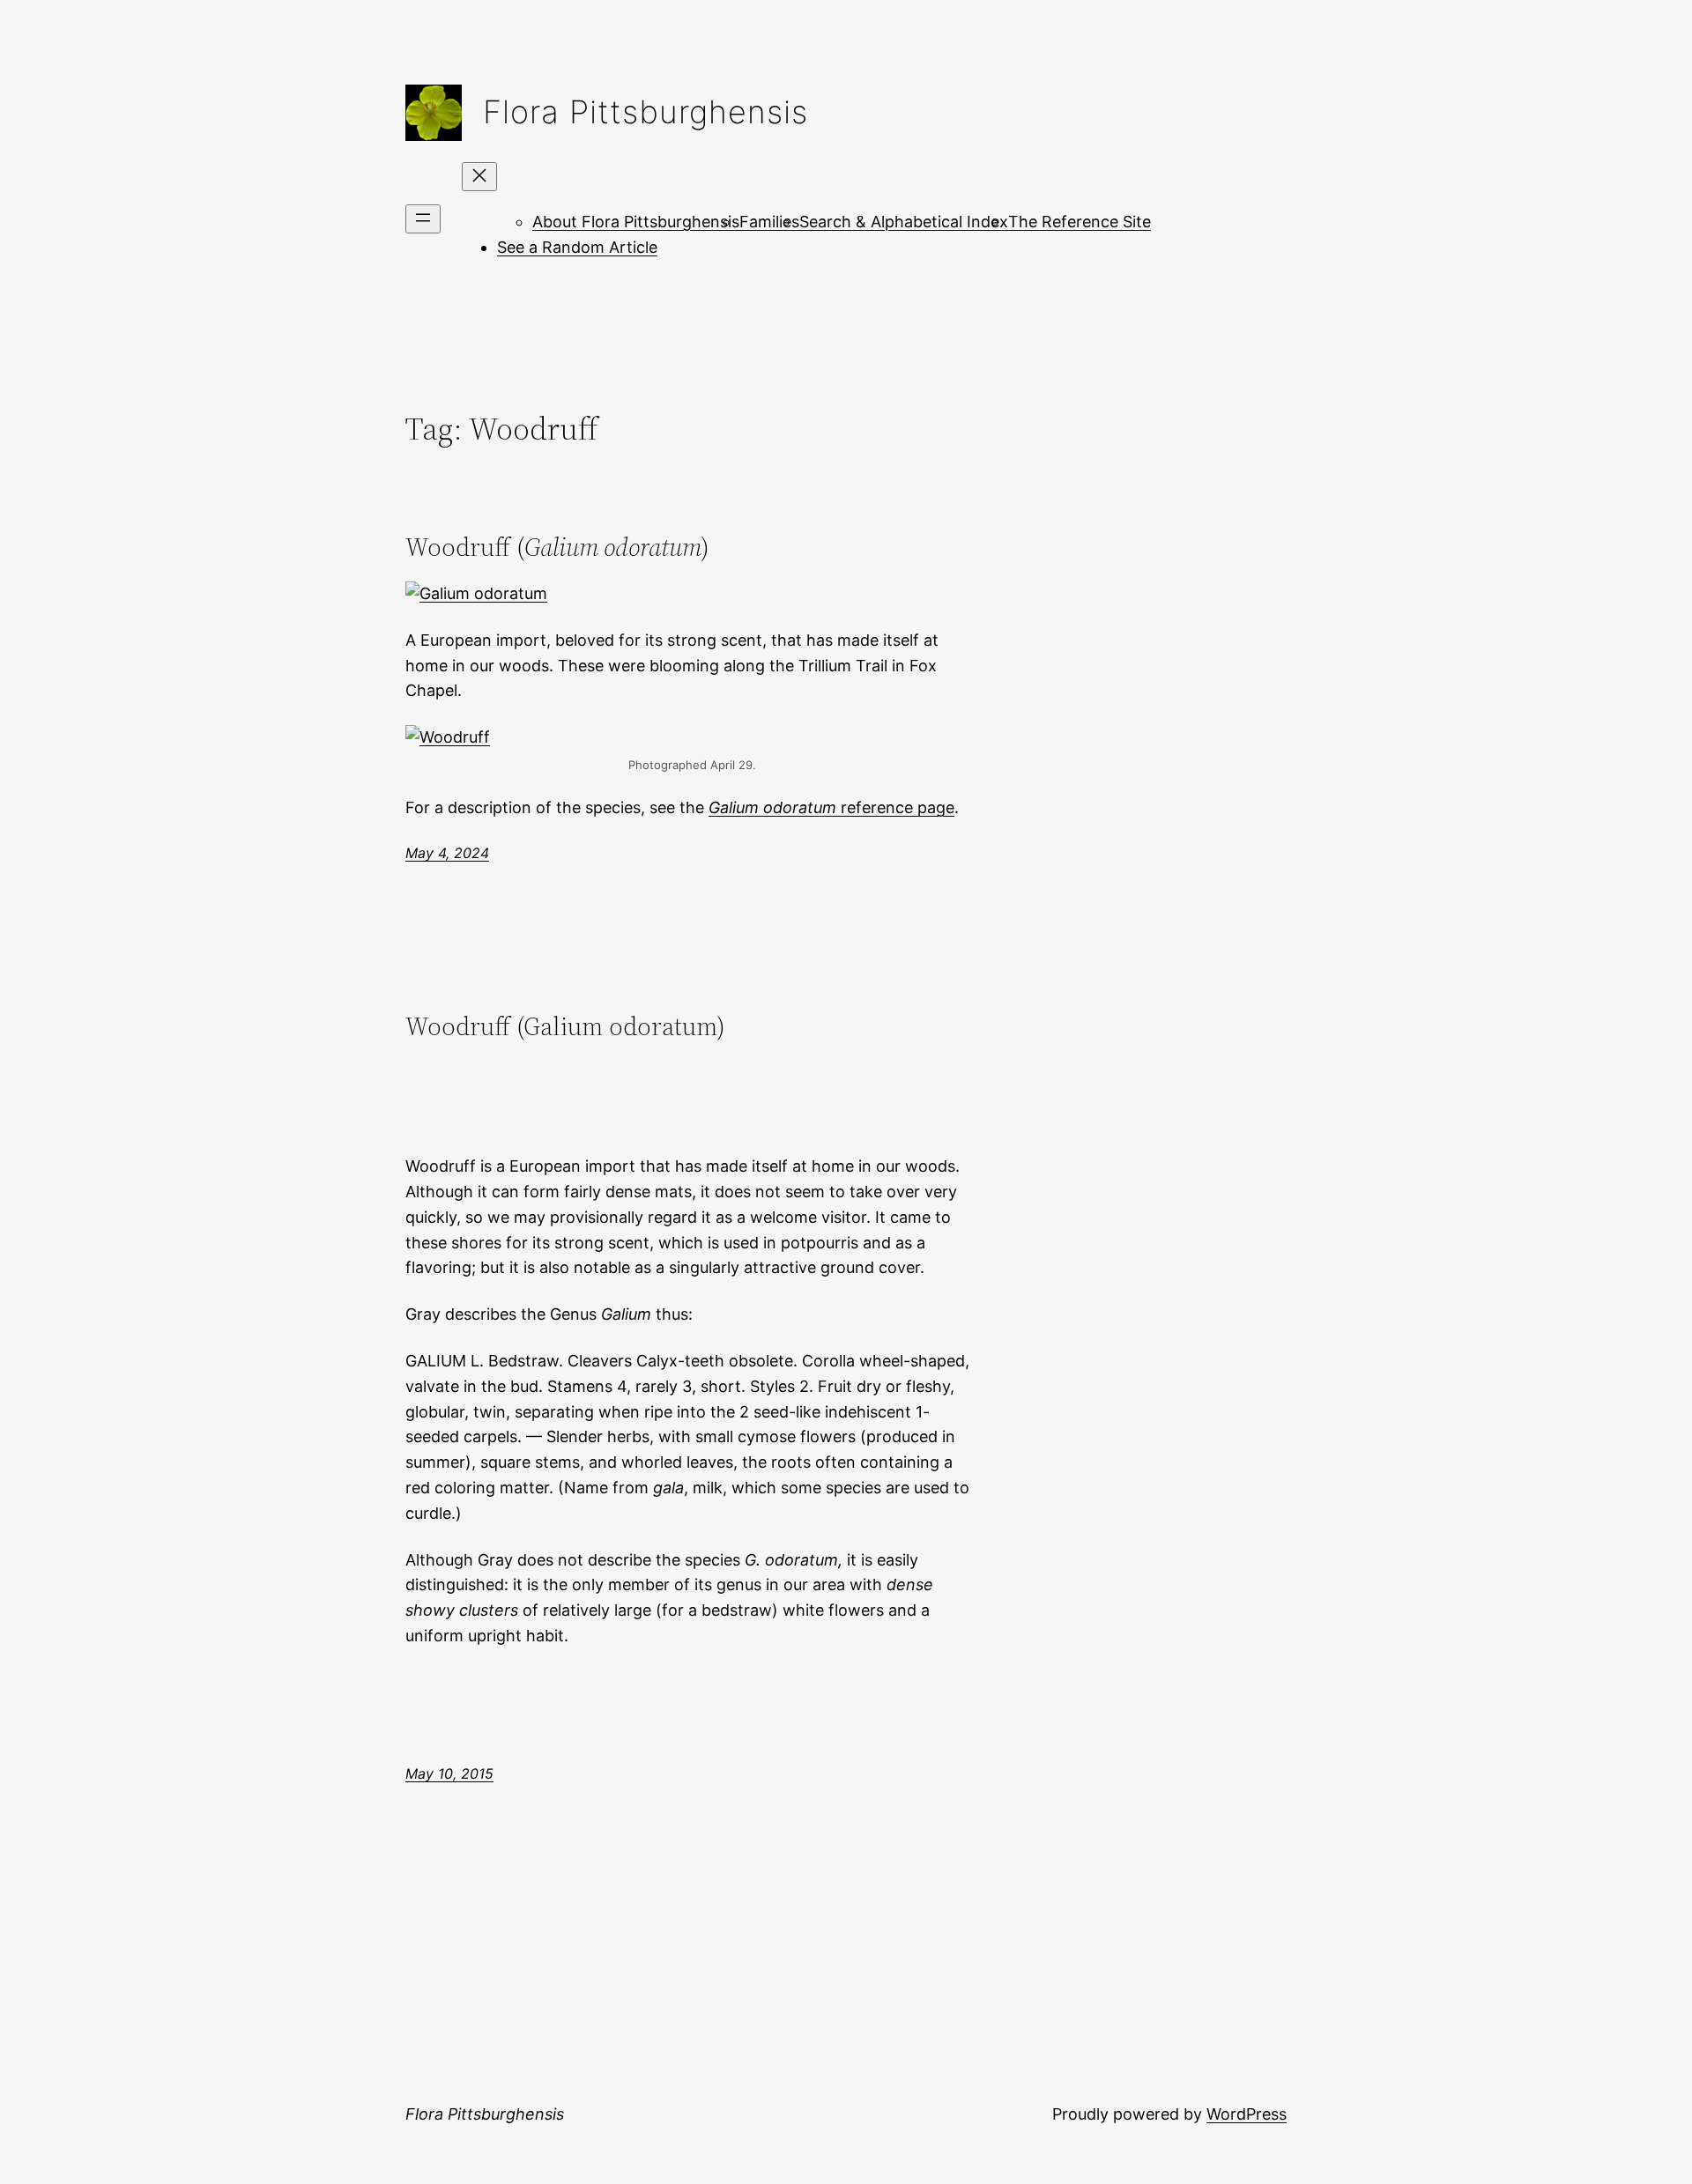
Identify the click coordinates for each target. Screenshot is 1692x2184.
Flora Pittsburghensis (646, 112)
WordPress (1247, 2114)
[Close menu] (479, 177)
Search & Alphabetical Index (904, 222)
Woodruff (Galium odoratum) (565, 1026)
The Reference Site (1080, 222)
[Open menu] (423, 219)
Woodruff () (557, 547)
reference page (831, 807)
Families (769, 222)
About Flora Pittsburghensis (636, 222)
